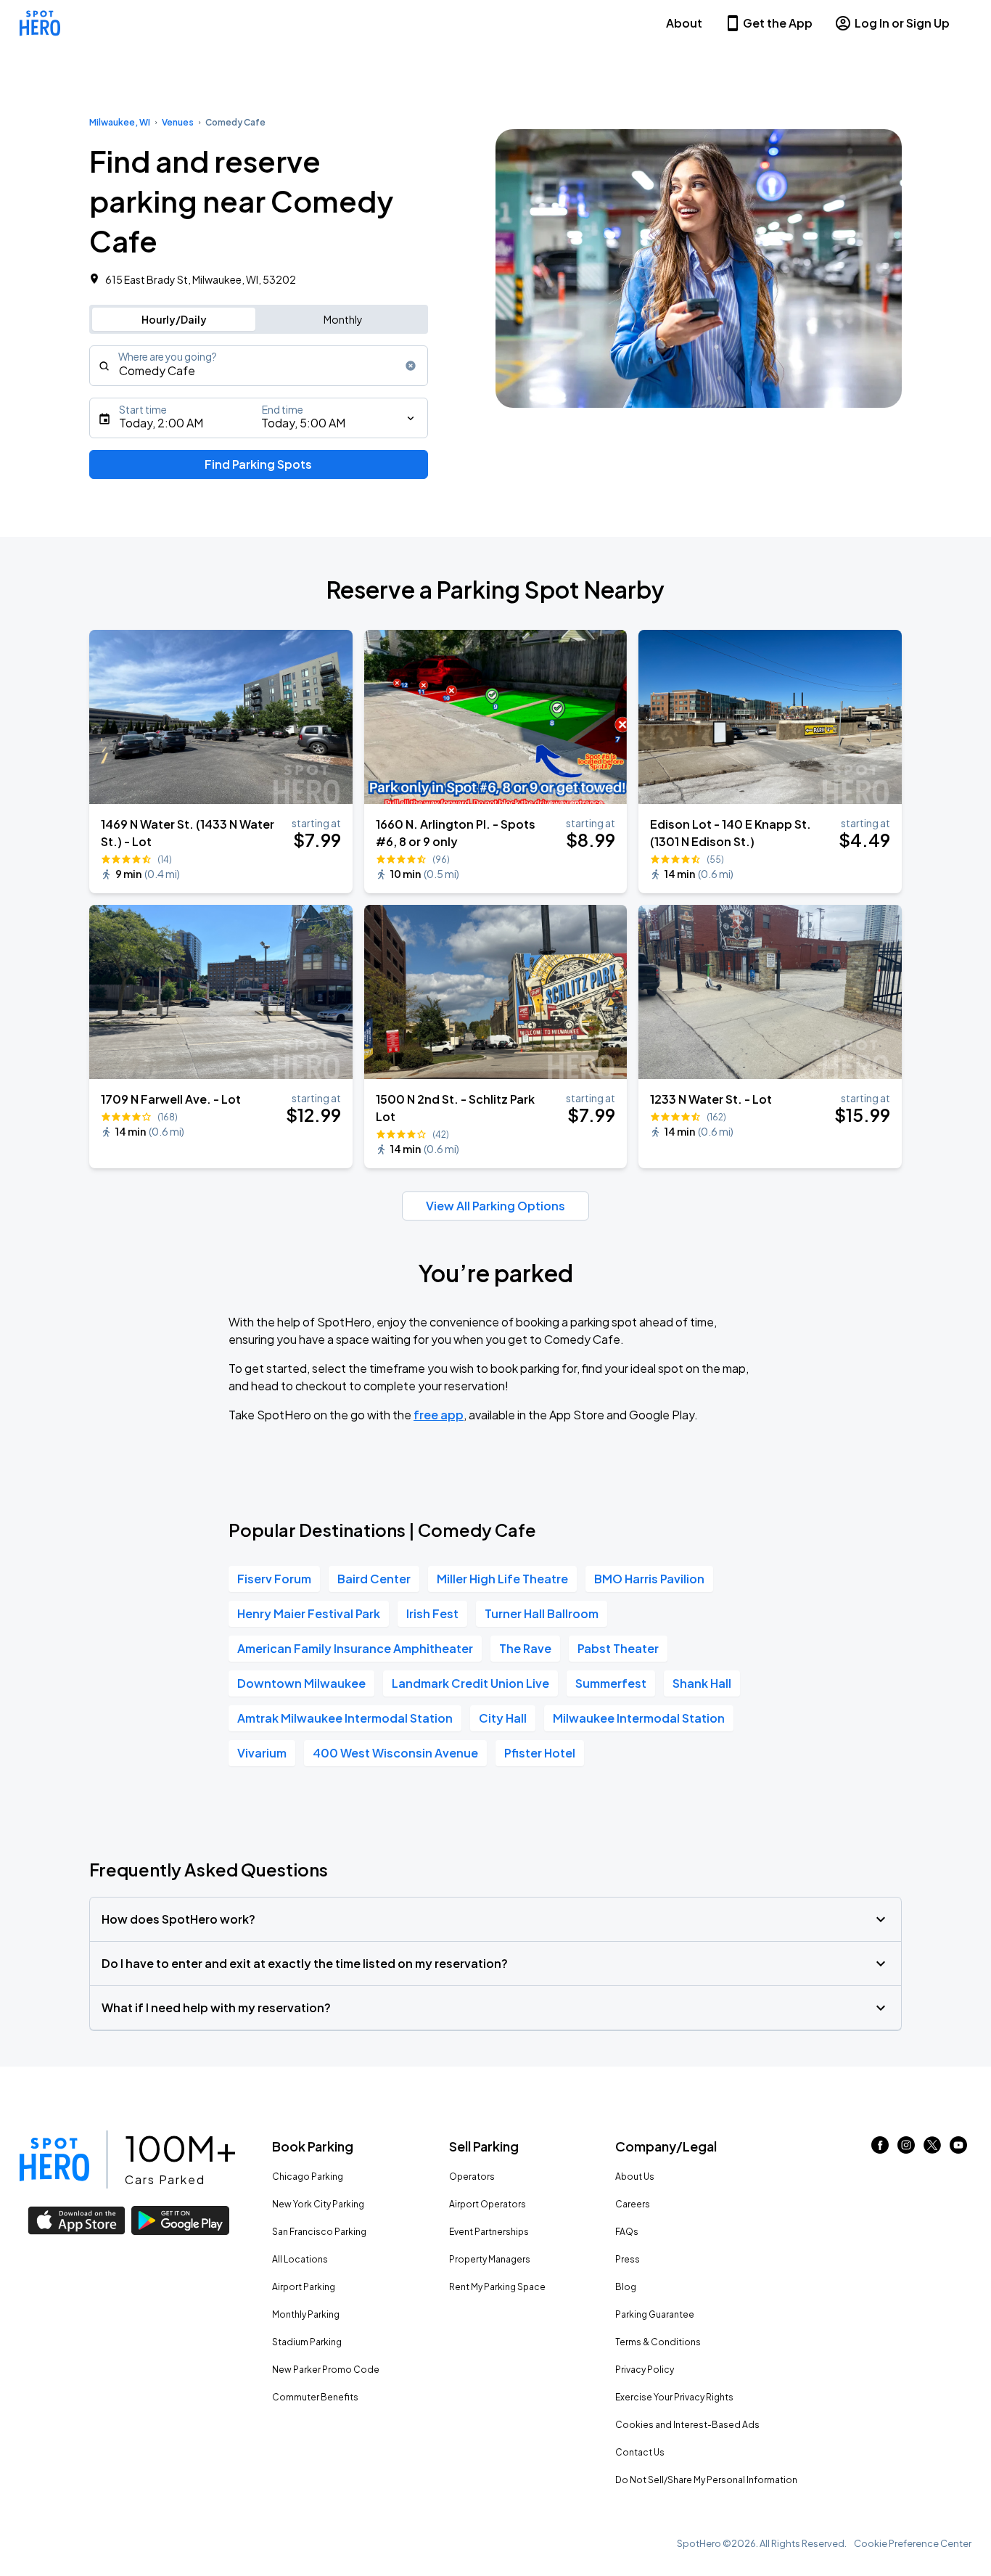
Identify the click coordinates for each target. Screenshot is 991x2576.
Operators (472, 2177)
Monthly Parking (306, 2314)
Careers (633, 2204)
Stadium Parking (307, 2342)
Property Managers (490, 2259)
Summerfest (611, 1683)
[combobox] (259, 366)
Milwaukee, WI (120, 122)
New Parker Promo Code (326, 2370)
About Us (635, 2177)
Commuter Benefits (315, 2397)
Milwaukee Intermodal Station (639, 1718)
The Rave (525, 1648)
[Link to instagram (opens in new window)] (906, 2149)
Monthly (343, 319)
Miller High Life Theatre (502, 1579)
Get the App (778, 23)
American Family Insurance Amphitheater (355, 1648)
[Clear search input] (411, 366)
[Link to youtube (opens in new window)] (958, 2149)
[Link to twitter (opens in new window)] (932, 2149)
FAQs (627, 2232)
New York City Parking (318, 2204)
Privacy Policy (645, 2370)
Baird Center (374, 1579)
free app (439, 1415)
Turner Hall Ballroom (542, 1613)
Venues (178, 122)
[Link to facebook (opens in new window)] (880, 2149)
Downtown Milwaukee (301, 1683)
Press (628, 2259)
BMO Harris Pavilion (649, 1579)
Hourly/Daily (174, 319)
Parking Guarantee (655, 2314)
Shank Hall (702, 1683)
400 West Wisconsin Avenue (395, 1753)
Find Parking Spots (258, 464)
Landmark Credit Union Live (470, 1683)
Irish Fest (432, 1613)
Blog (626, 2287)
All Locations (300, 2259)
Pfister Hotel (540, 1753)
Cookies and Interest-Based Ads (687, 2425)
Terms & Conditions (658, 2342)
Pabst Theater (618, 1648)
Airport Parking (304, 2287)
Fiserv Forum (274, 1579)
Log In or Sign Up (902, 23)
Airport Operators (488, 2204)
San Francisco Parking (319, 2232)
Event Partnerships (489, 2232)
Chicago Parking (308, 2177)
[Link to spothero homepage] (54, 2159)
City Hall (503, 1718)
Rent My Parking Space (497, 2287)
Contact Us (640, 2452)
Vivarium (262, 1753)
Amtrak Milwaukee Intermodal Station (345, 1718)
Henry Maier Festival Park (309, 1613)
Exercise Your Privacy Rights (674, 2397)
